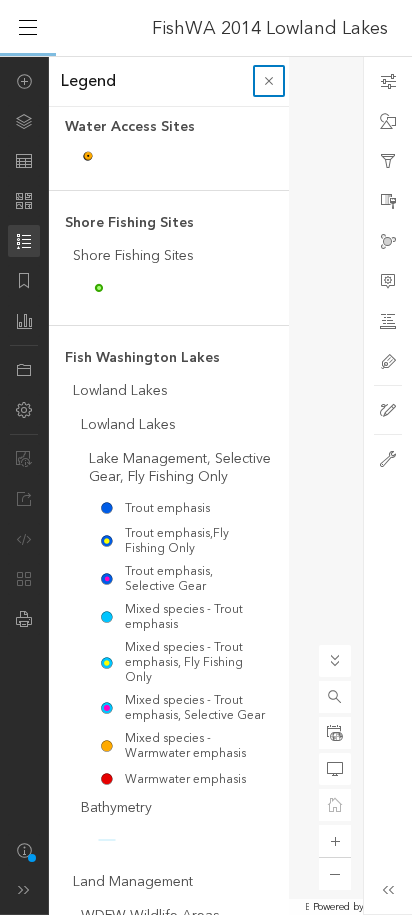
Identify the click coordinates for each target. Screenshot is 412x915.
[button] (335, 697)
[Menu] (28, 28)
